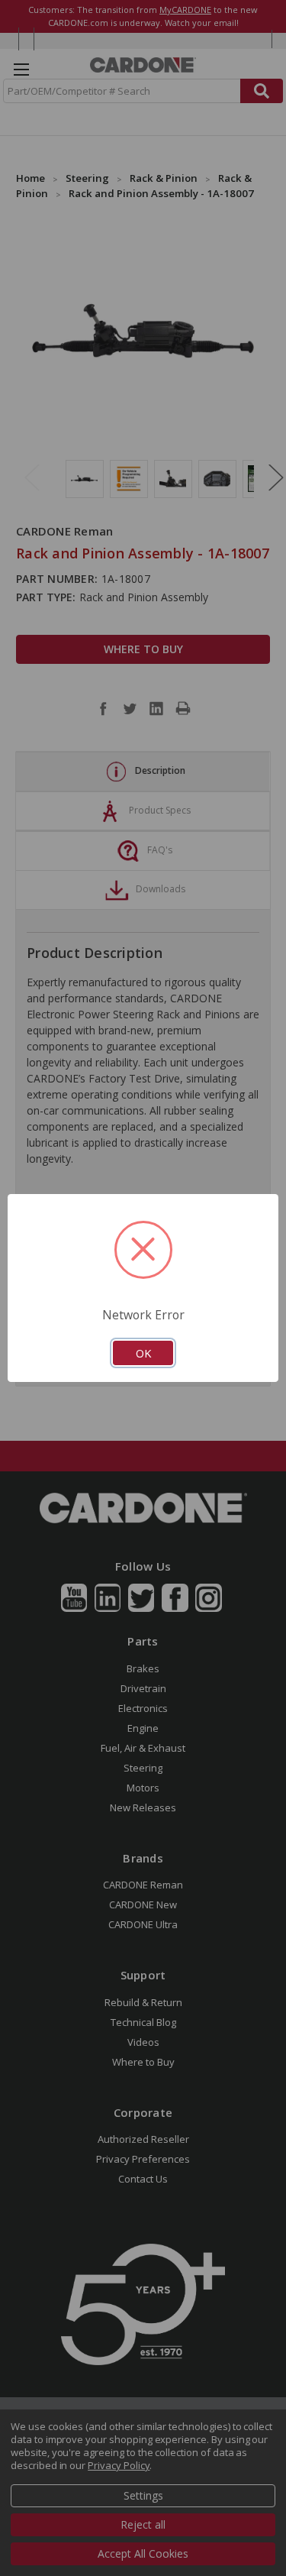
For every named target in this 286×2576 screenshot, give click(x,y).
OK (143, 1353)
